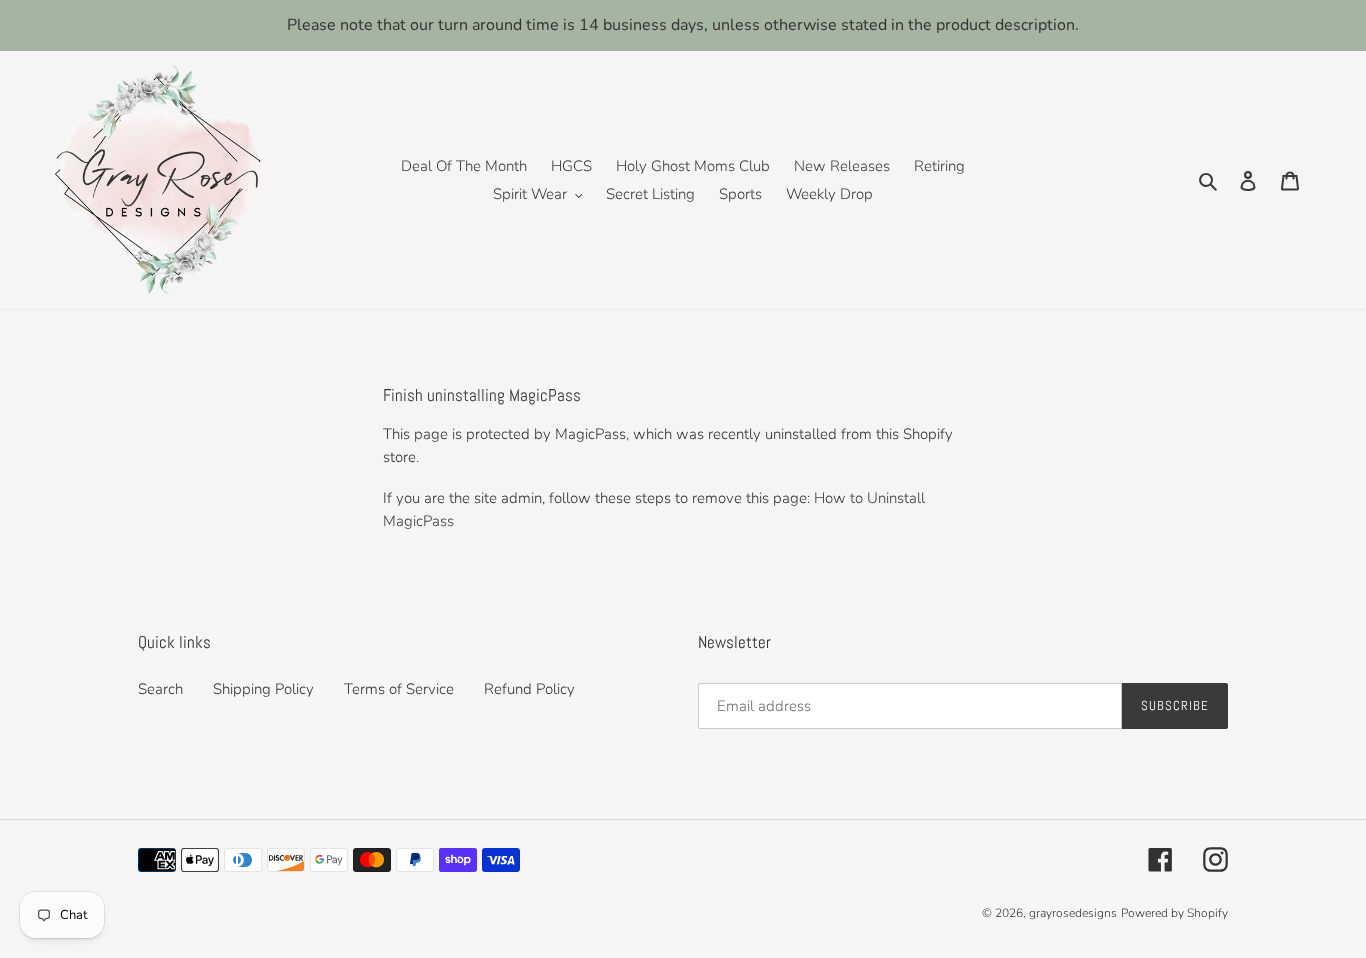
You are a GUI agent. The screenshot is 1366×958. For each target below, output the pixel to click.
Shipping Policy (263, 689)
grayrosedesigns (1073, 913)
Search (160, 689)
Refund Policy (529, 689)
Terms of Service (399, 689)
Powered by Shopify (1174, 913)
